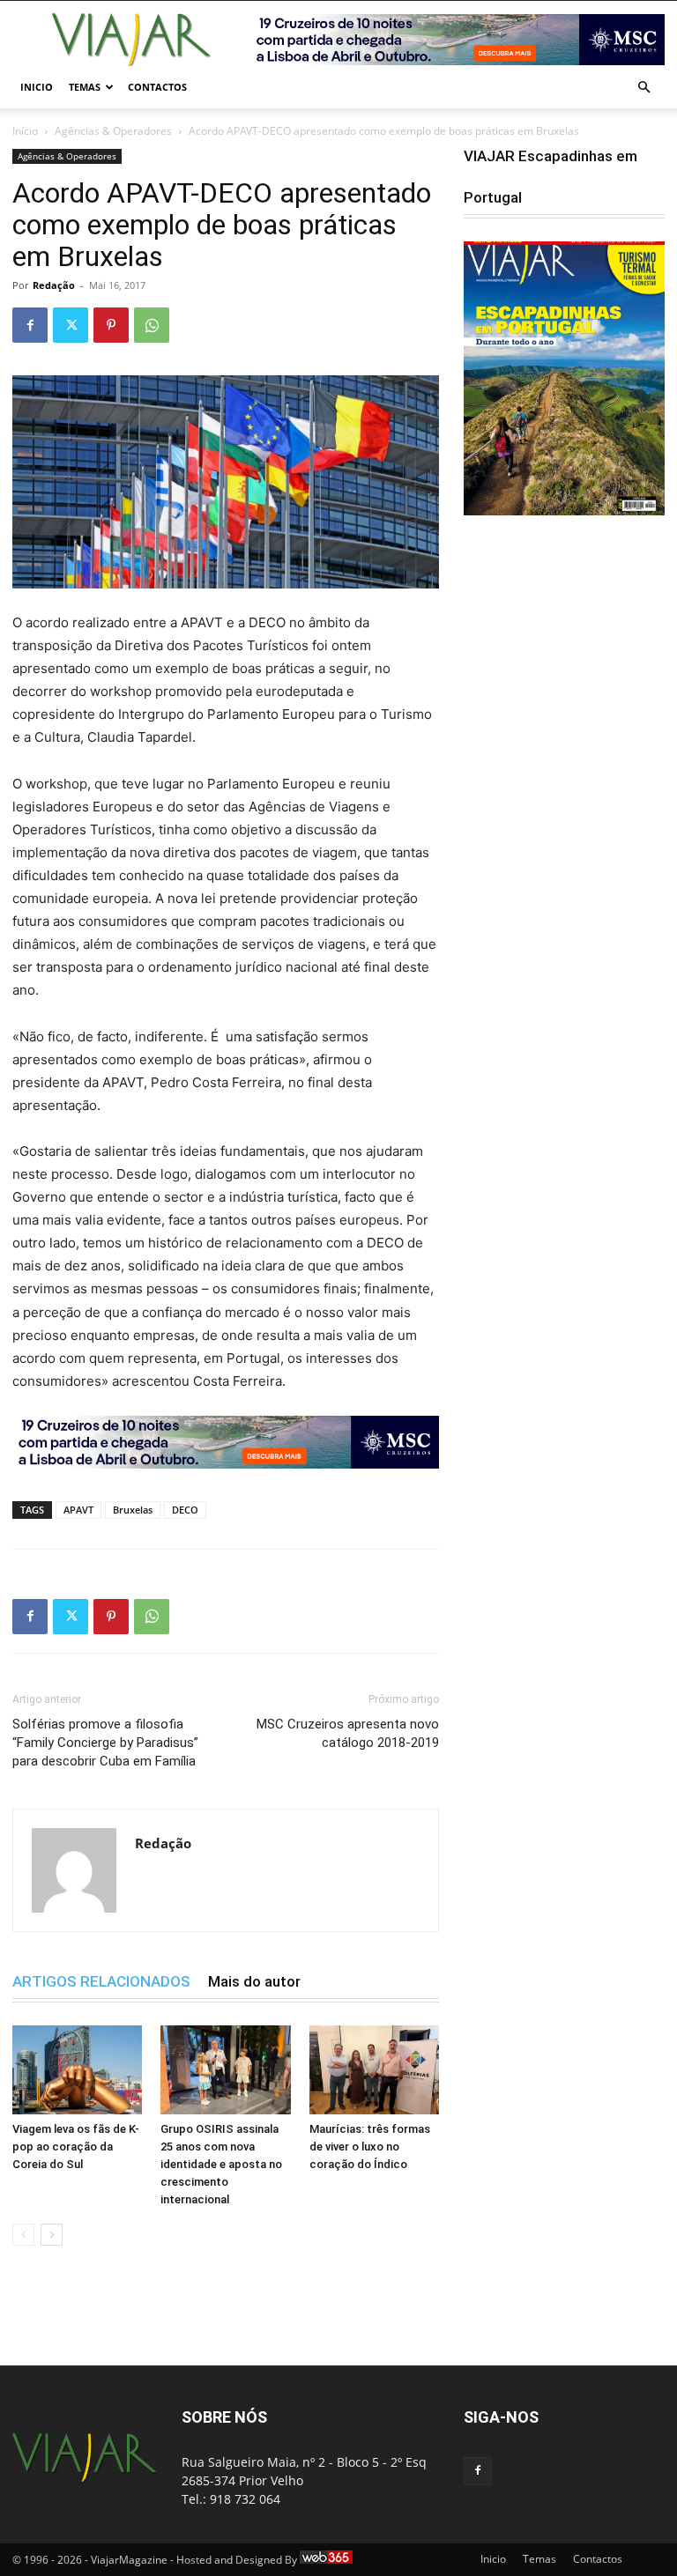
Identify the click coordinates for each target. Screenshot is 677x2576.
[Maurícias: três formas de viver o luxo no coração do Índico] (374, 2070)
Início (25, 131)
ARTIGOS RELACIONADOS (101, 1981)
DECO (185, 1510)
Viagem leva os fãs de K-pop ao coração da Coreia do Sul (76, 2147)
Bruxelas (133, 1510)
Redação (54, 285)
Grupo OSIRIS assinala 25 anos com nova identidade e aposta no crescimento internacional (221, 2164)
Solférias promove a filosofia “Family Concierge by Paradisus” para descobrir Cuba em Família (105, 1743)
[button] (644, 88)
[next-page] (52, 2235)
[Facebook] (30, 325)
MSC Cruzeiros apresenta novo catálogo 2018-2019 (348, 1733)
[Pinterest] (111, 325)
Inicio (37, 87)
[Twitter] (71, 325)
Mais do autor (254, 1981)
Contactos (157, 87)
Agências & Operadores (113, 131)
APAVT (78, 1510)
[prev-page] (23, 2235)
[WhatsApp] (152, 325)
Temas (85, 87)
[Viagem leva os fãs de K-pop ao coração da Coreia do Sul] (77, 2070)
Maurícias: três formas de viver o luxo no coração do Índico (370, 2147)
